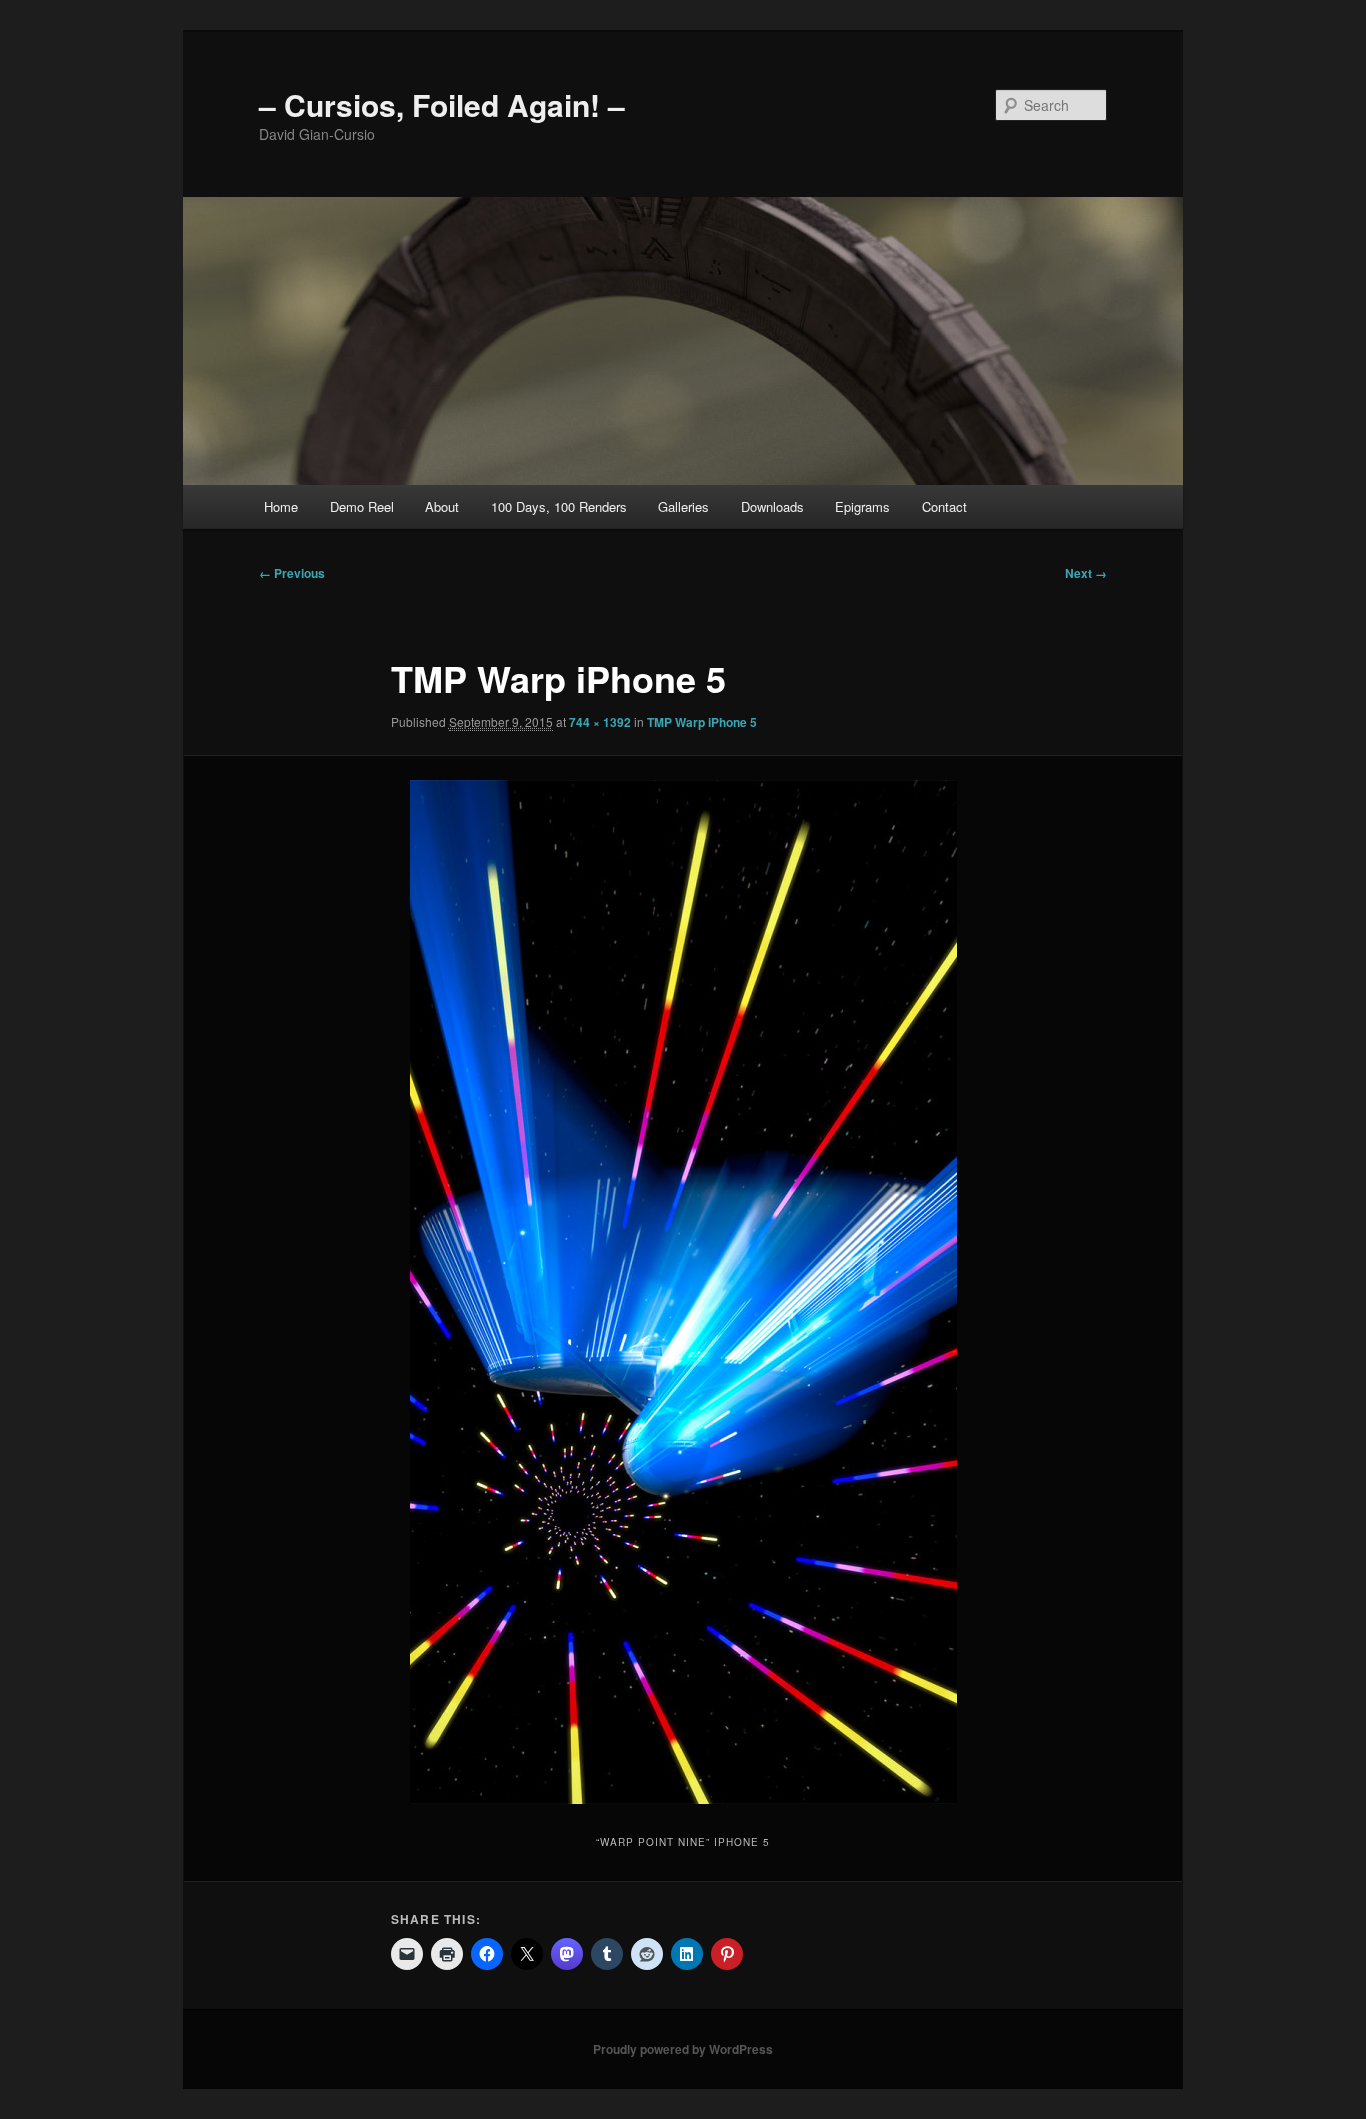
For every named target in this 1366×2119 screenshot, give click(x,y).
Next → (1086, 573)
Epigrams (862, 506)
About (442, 506)
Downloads (772, 506)
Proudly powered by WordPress (683, 2049)
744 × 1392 (600, 722)
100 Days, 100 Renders (559, 506)
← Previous (292, 573)
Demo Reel (362, 506)
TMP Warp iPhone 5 (702, 722)
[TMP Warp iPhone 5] (683, 1292)
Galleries (683, 506)
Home (281, 506)
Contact (944, 506)
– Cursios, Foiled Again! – (442, 104)
